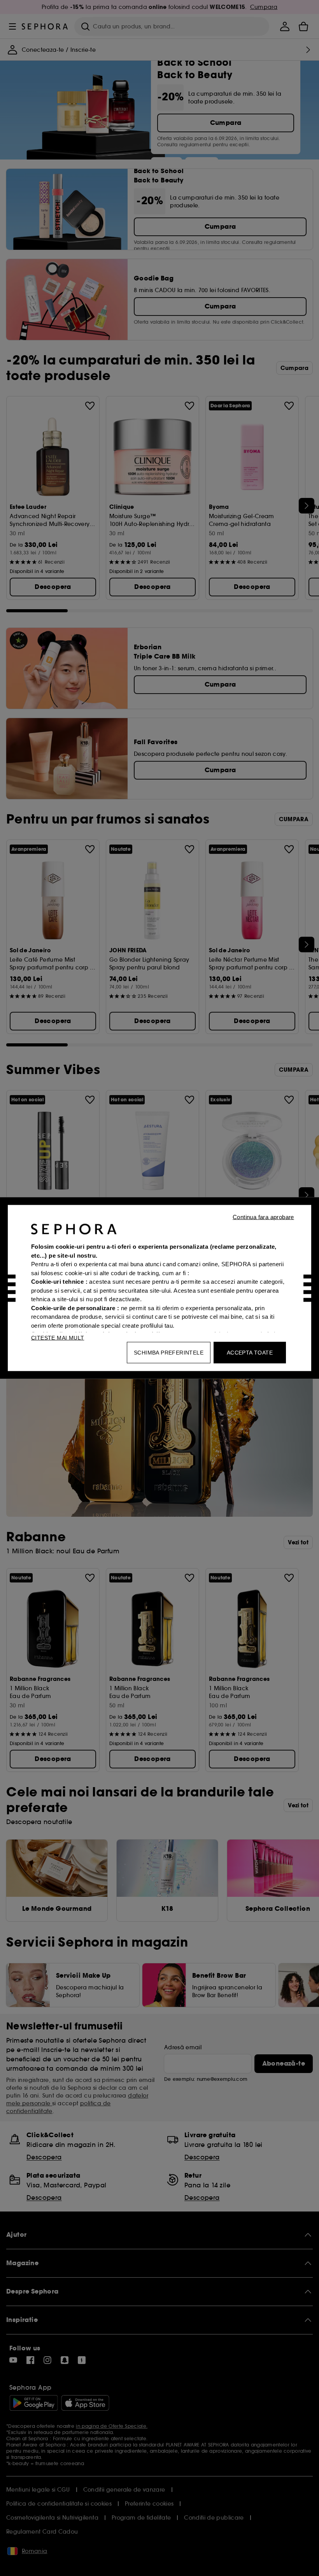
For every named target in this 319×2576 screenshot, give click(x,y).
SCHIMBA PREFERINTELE (169, 1353)
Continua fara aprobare (263, 1217)
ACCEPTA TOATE (250, 1353)
